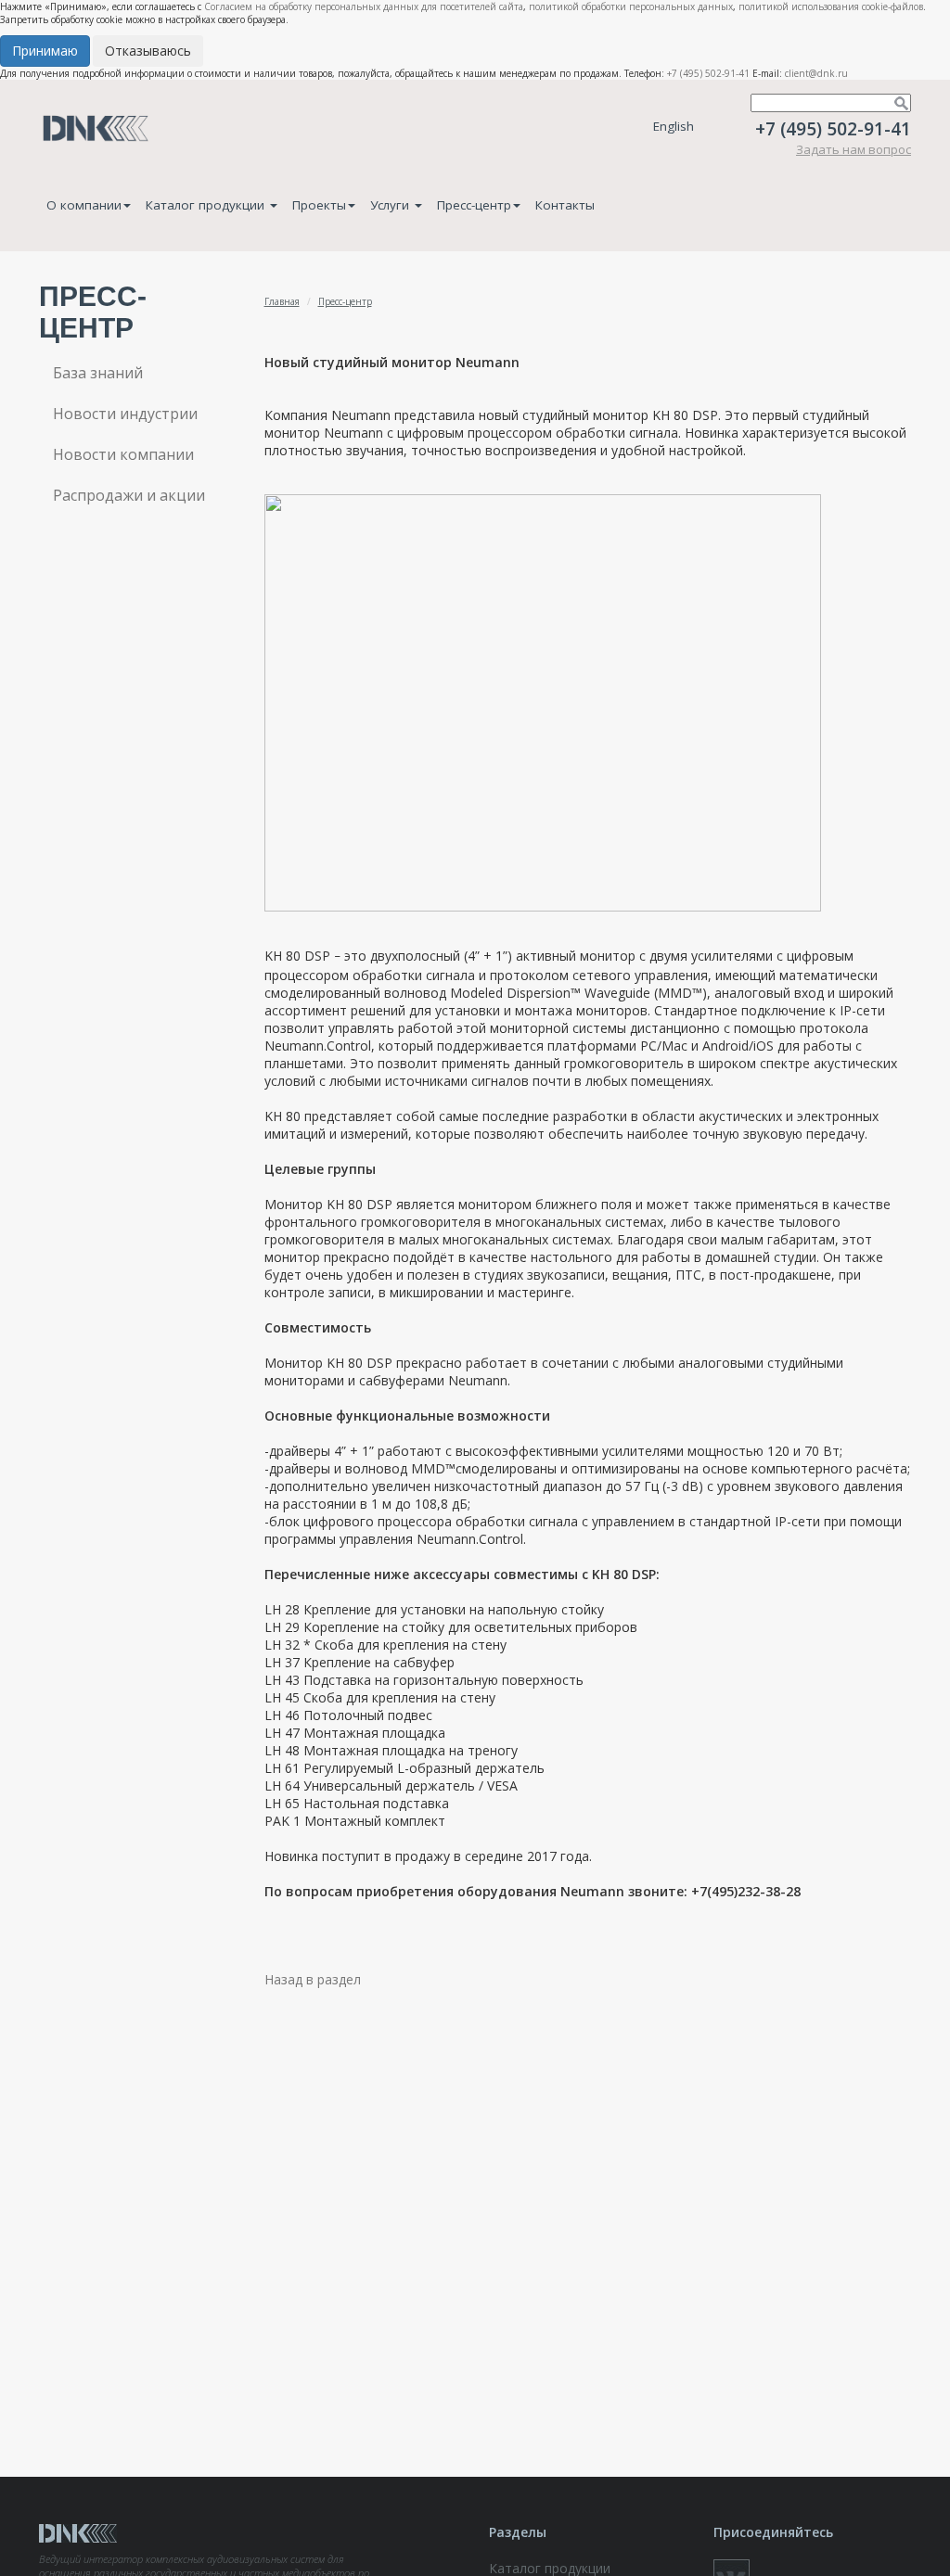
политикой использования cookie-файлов (831, 6)
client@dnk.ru (816, 73)
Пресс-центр (474, 205)
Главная (282, 301)
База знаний (98, 373)
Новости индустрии (125, 414)
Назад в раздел (313, 1979)
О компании (84, 205)
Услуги (392, 205)
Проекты (319, 205)
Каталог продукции (207, 205)
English (674, 126)
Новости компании (123, 454)
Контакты (565, 205)
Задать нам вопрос (854, 149)
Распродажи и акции (129, 495)
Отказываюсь (148, 51)
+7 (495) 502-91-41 (708, 73)
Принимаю (45, 51)
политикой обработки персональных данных (631, 6)
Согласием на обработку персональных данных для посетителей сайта (364, 6)
